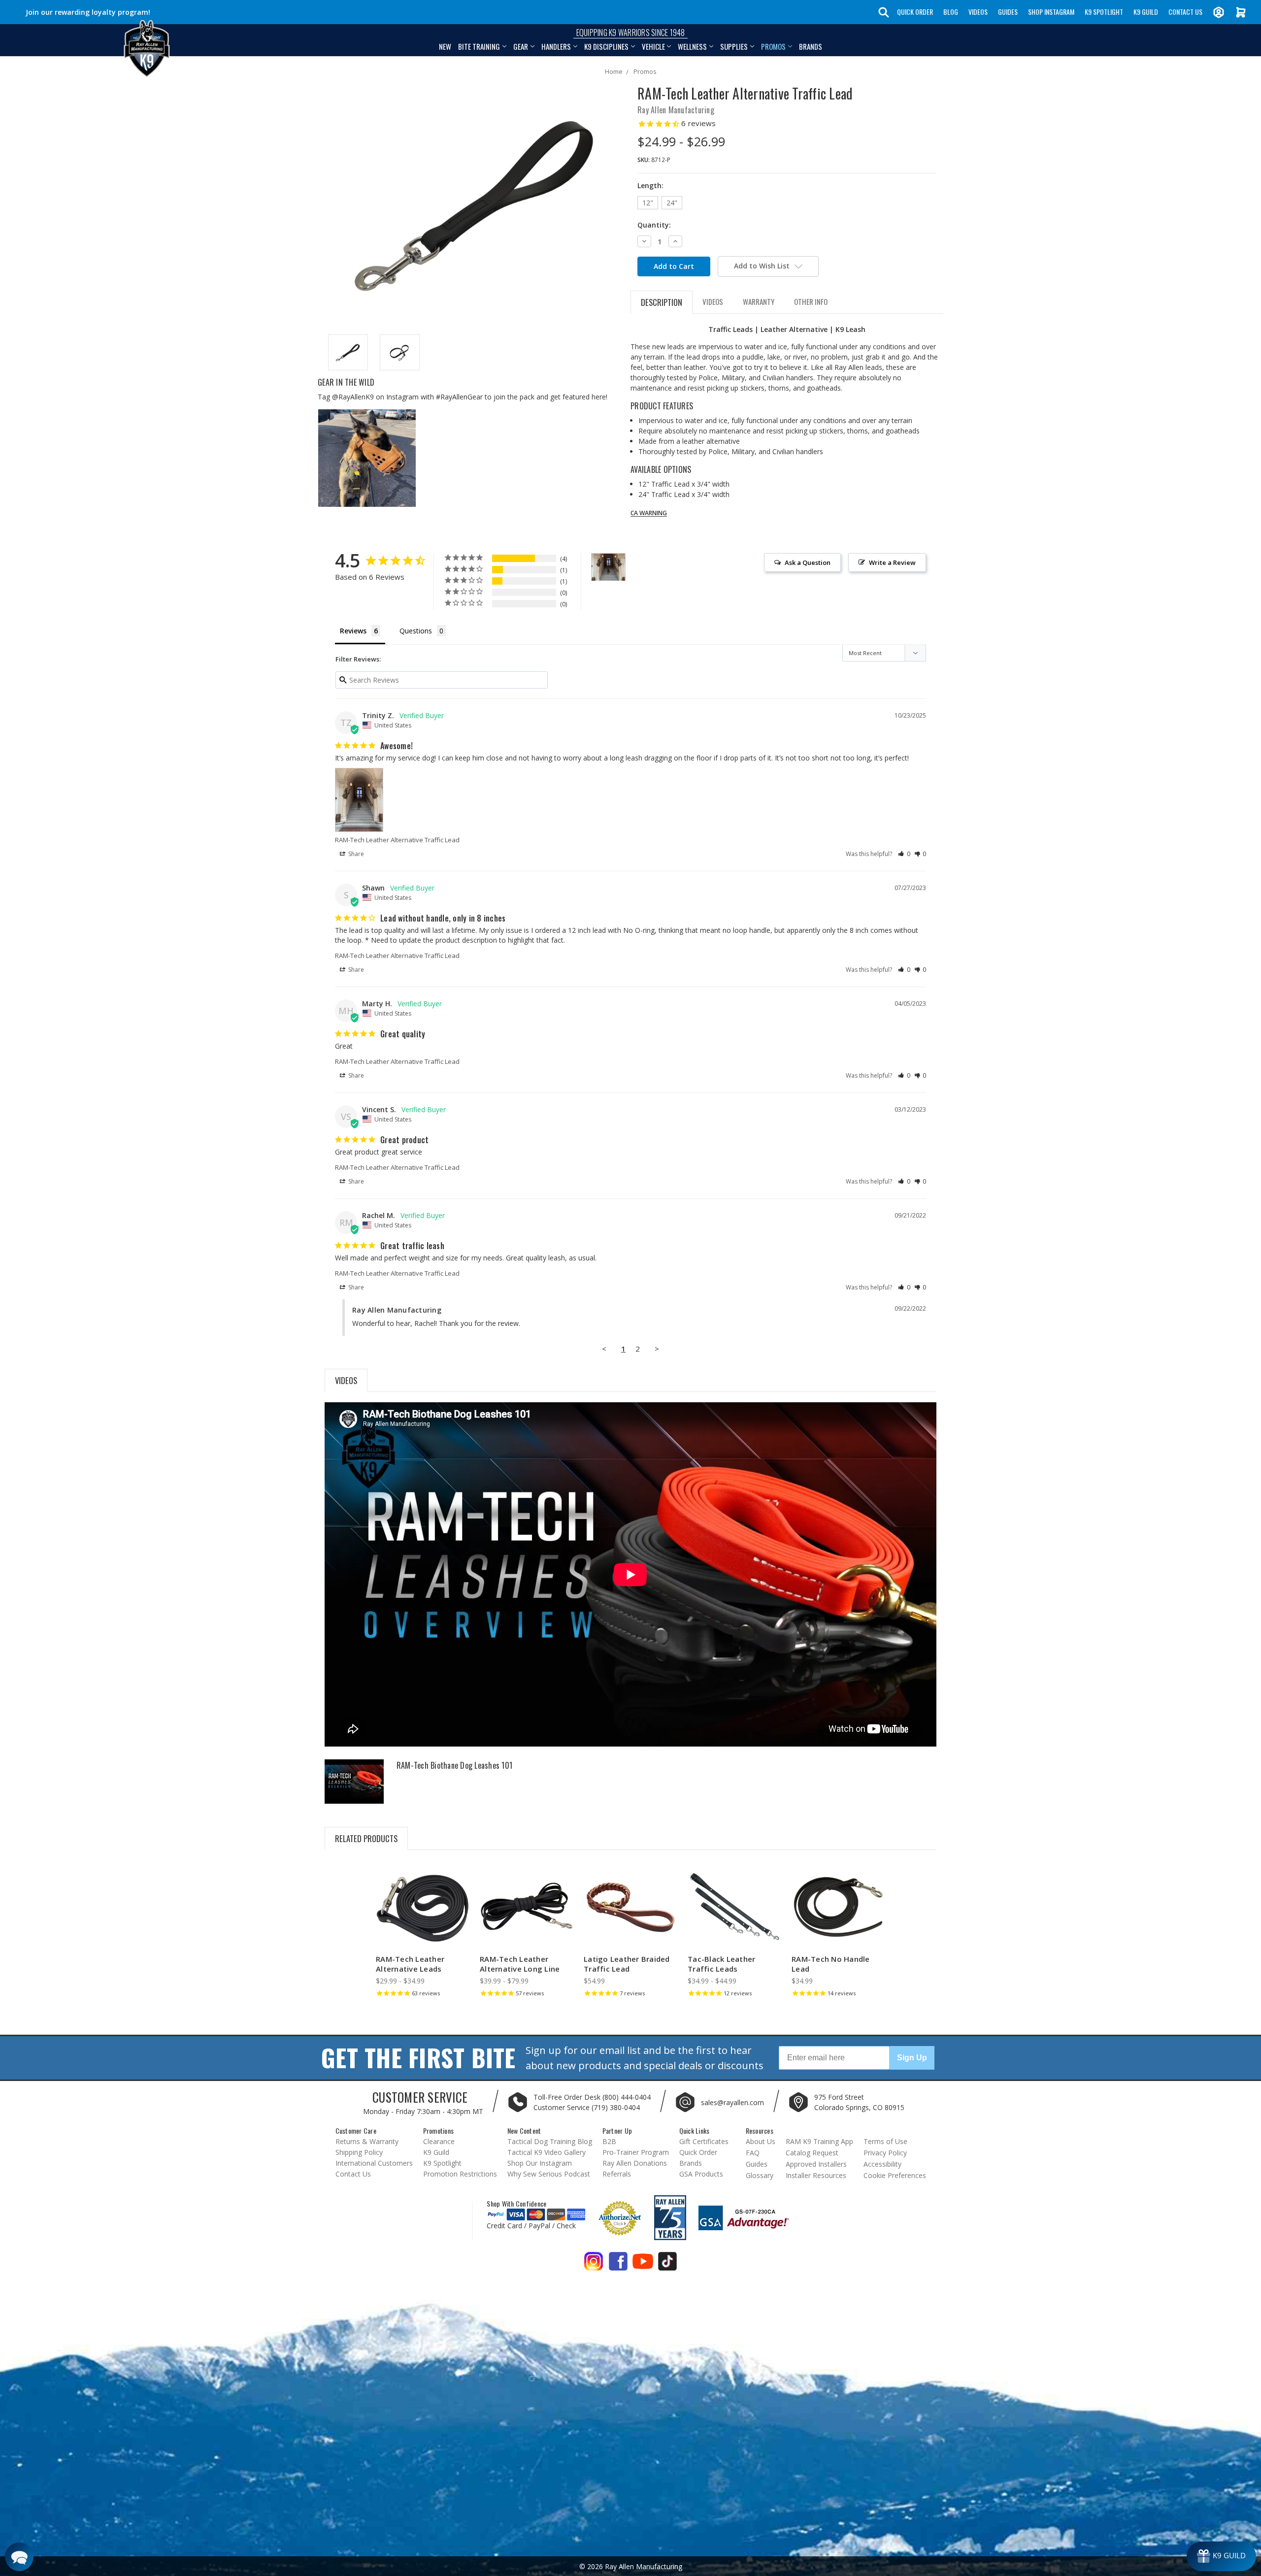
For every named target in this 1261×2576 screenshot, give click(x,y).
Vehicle (653, 46)
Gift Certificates (704, 2141)
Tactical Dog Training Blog (550, 2141)
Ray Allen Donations (635, 2163)
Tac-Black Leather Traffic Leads (721, 1964)
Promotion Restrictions (460, 2174)
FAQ (753, 2153)
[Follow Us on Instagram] (594, 2265)
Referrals (617, 2174)
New (445, 46)
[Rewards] (1221, 2556)
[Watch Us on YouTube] (643, 2265)
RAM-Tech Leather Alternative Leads (410, 1964)
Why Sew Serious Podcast (549, 2174)
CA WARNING (649, 513)
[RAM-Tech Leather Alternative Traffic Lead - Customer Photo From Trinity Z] (608, 567)
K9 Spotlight (1104, 12)
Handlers (556, 46)
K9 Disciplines (606, 46)
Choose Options (423, 1916)
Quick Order (915, 12)
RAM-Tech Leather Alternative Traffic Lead (397, 840)
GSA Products (701, 2174)
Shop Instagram (1051, 12)
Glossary (760, 2175)
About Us (761, 2141)
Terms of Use (885, 2141)
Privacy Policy (885, 2153)
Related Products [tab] (366, 1838)
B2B (609, 2141)
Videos (978, 12)
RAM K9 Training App (819, 2141)
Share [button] (355, 854)
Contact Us (1185, 12)
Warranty (759, 301)
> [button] (657, 1349)
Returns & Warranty (367, 2141)
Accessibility (882, 2164)
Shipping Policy (359, 2152)
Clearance (439, 2141)
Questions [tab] (416, 631)
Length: (650, 185)
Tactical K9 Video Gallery (547, 2152)
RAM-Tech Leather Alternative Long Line (520, 1964)
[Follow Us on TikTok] (667, 2265)
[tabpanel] (423, 1932)
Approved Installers (816, 2164)
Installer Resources (816, 2175)
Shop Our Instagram (540, 2163)
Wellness (692, 46)
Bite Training (479, 46)
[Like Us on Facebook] (618, 2265)
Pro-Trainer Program (636, 2152)
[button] (904, 854)
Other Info (811, 301)
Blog (951, 12)
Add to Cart (630, 1916)
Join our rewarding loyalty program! (88, 12)
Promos (773, 46)
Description (662, 302)
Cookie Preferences (895, 2175)
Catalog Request (812, 2153)
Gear (521, 46)
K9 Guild (1146, 12)
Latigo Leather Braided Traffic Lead (627, 1964)
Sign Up (912, 2058)
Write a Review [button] (892, 562)
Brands (811, 46)
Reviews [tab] (353, 631)
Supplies (734, 46)
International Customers (374, 2163)
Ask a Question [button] (808, 562)
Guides (1008, 12)
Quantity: (654, 225)
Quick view (423, 1899)
